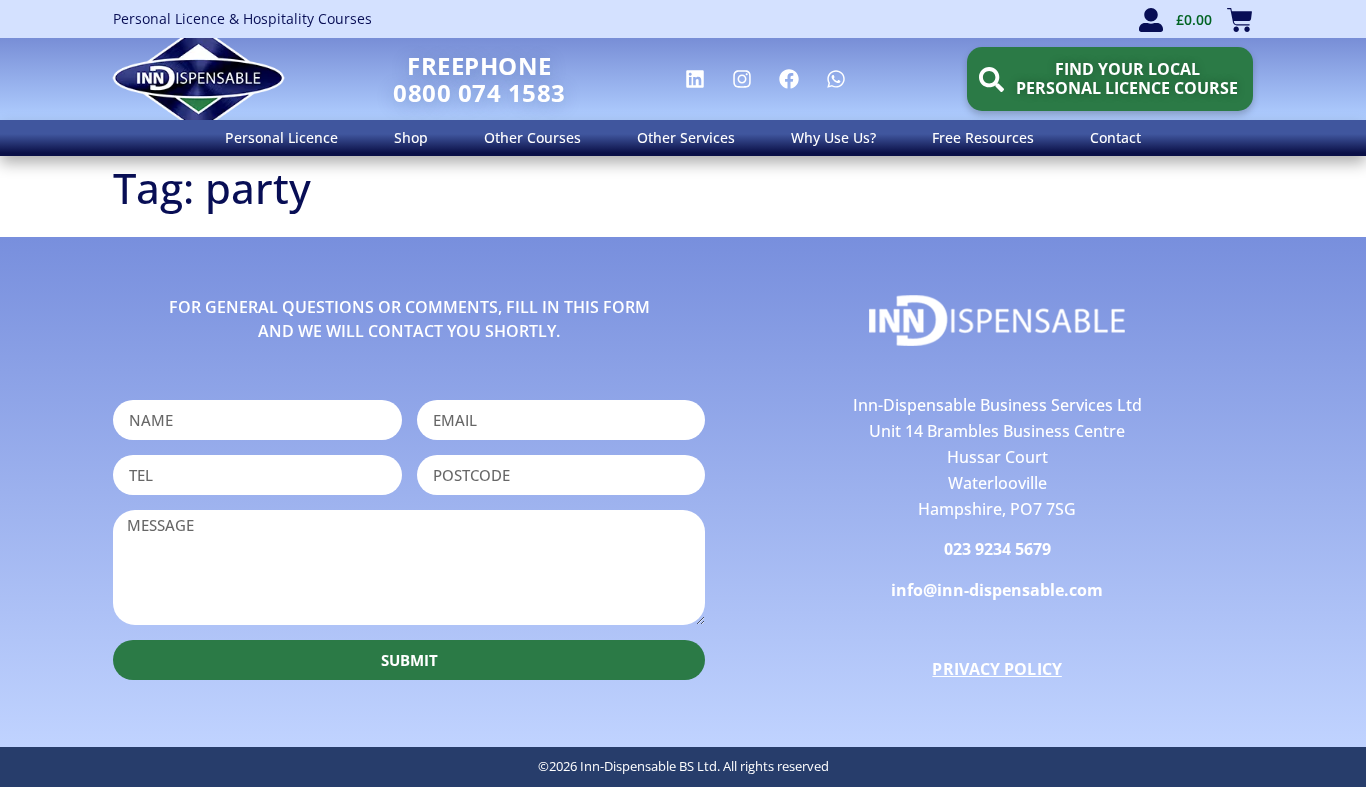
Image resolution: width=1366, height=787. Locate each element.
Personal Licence (281, 137)
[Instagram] (742, 79)
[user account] (1151, 20)
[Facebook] (789, 79)
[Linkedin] (695, 79)
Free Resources (983, 137)
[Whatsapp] (836, 79)
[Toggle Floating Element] (1293, 734)
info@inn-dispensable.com (997, 590)
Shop (411, 137)
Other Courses (532, 137)
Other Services (686, 137)
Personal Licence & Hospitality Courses (242, 18)
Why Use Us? (833, 137)
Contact (1115, 137)
